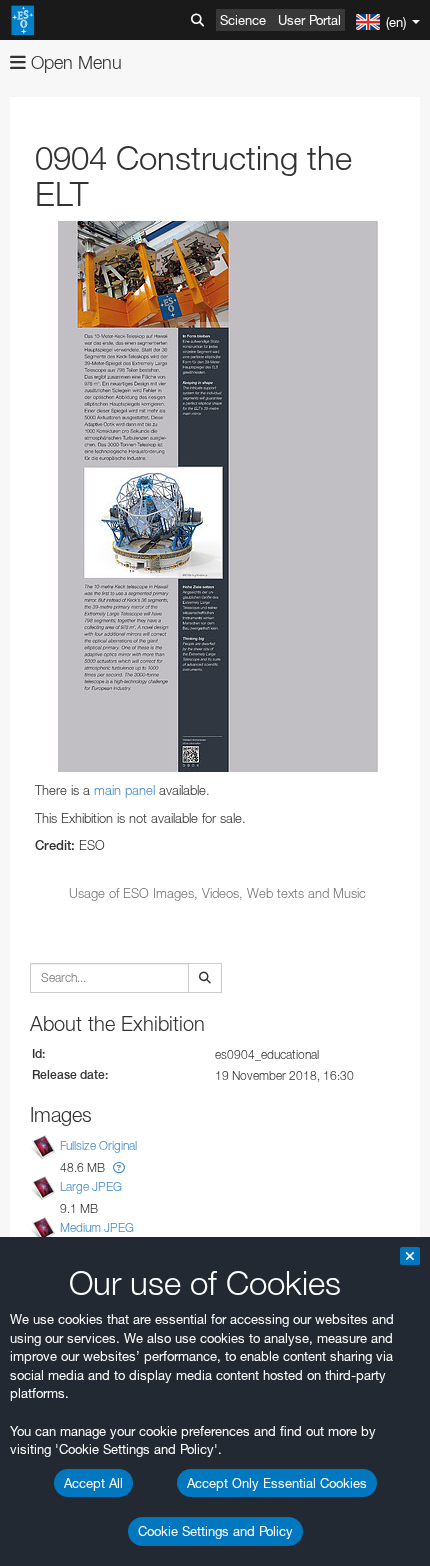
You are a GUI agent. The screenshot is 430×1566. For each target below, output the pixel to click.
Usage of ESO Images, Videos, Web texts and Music (217, 893)
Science (243, 20)
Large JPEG (91, 1186)
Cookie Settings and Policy (215, 1531)
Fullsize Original (98, 1145)
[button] (119, 1167)
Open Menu (74, 62)
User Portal (309, 20)
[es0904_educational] (217, 496)
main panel (124, 790)
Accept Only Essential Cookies (277, 1483)
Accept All (93, 1483)
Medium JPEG (97, 1227)
